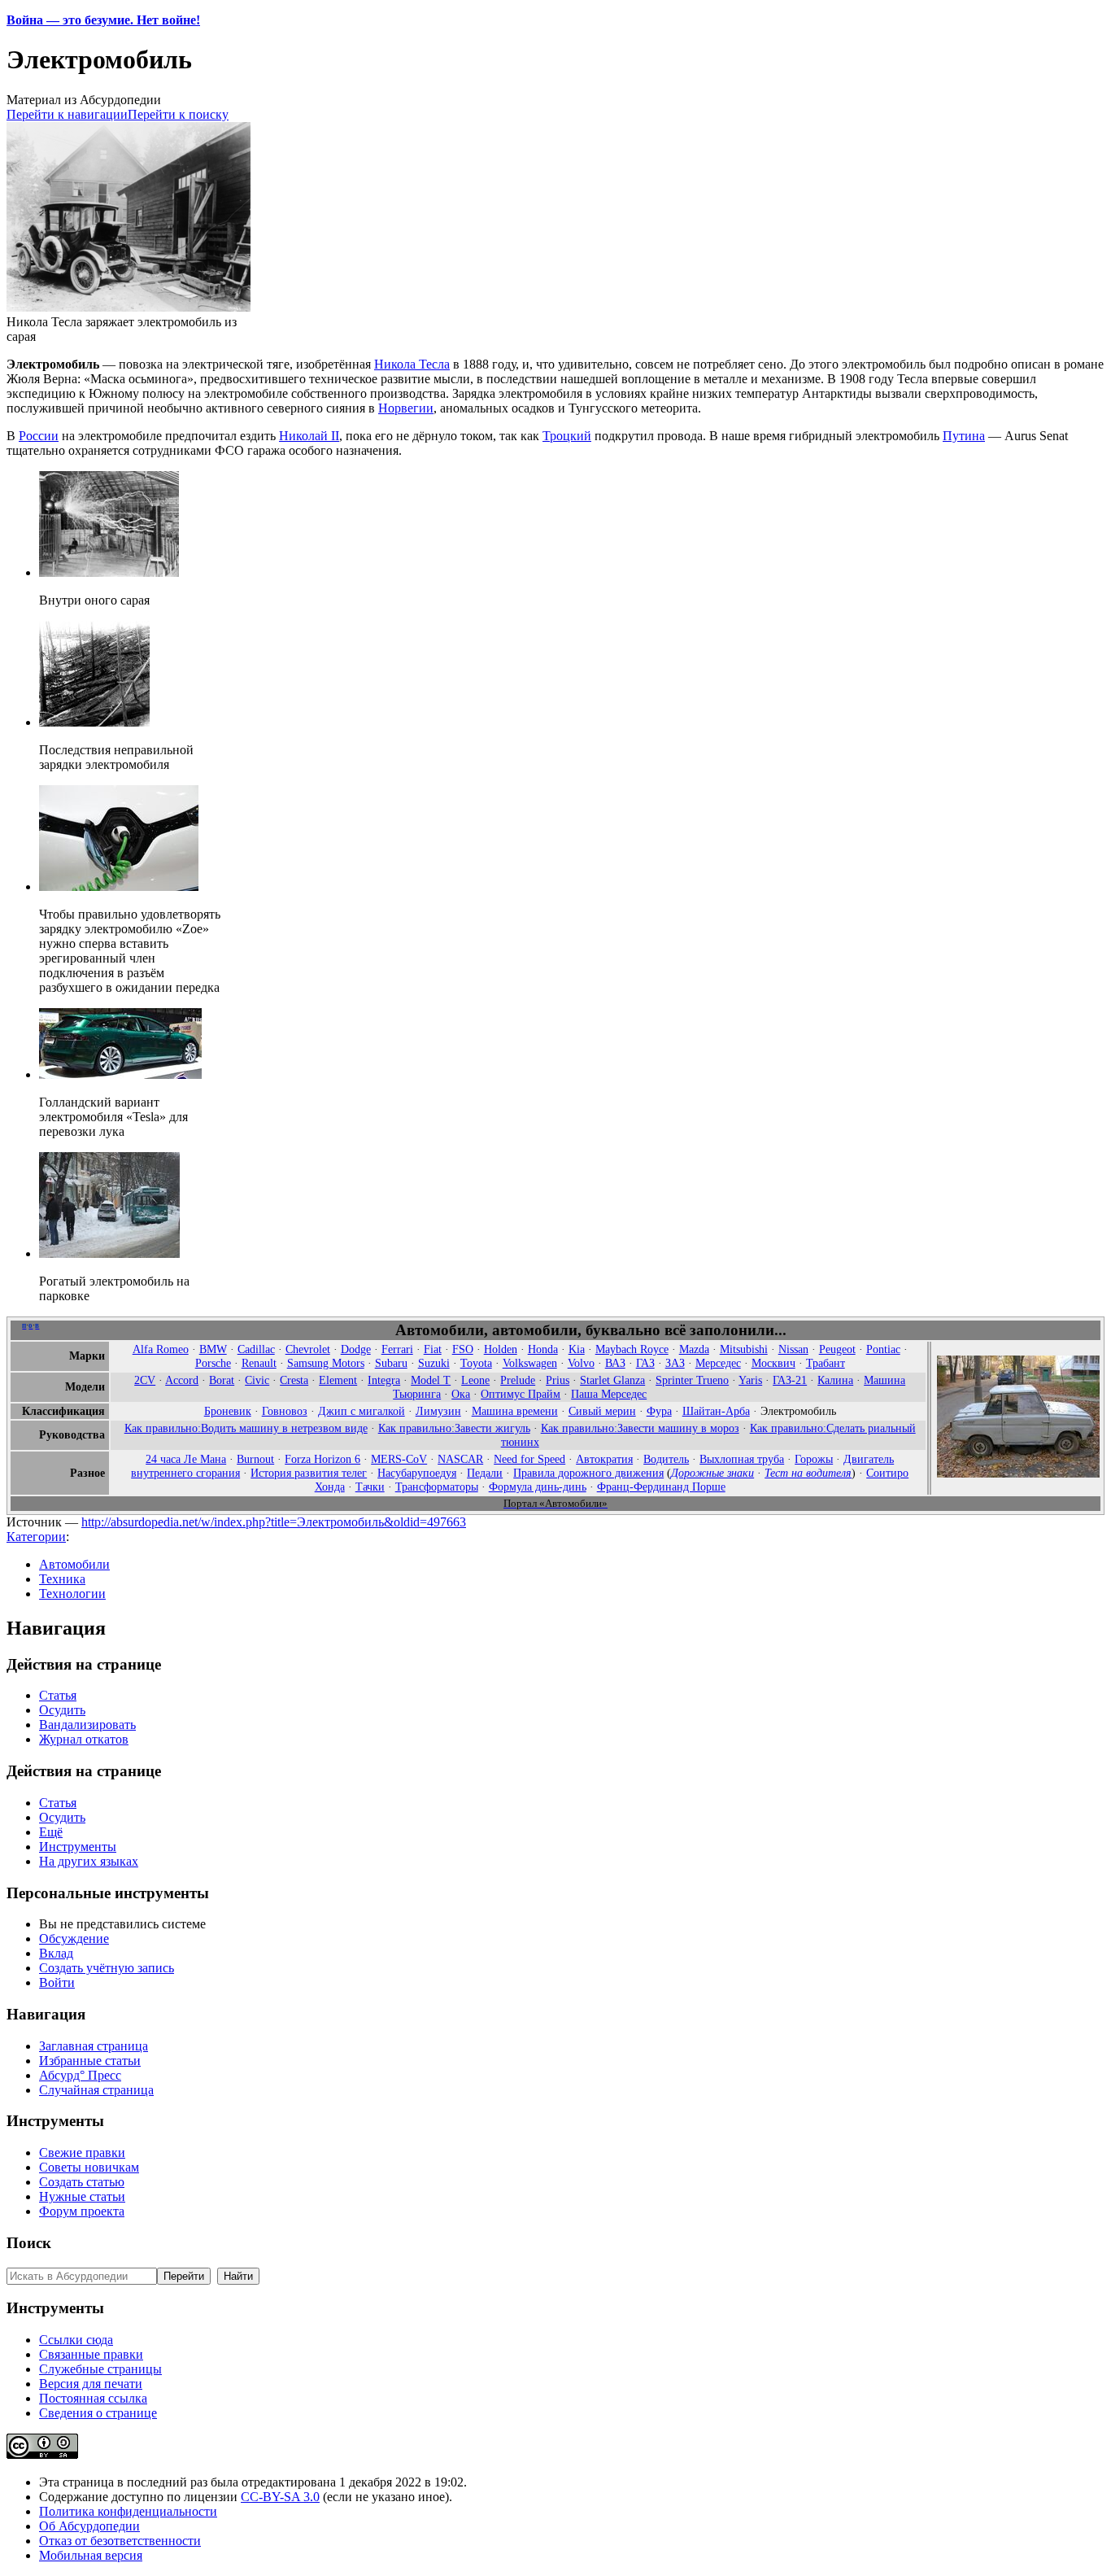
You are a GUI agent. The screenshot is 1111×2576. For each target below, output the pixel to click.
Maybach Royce (632, 1349)
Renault (259, 1363)
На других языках (89, 1861)
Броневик (228, 1411)
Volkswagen (530, 1363)
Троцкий (567, 436)
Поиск (29, 2243)
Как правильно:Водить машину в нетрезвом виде (246, 1428)
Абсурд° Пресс (80, 2075)
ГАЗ (645, 1363)
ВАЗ (615, 1363)
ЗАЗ (675, 1363)
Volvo (581, 1363)
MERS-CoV (399, 1459)
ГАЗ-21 (790, 1380)
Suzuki (434, 1363)
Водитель (666, 1459)
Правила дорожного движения (588, 1473)
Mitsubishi (744, 1349)
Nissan (793, 1349)
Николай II (309, 436)
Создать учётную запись (107, 1968)
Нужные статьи (82, 2196)
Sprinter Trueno (692, 1380)
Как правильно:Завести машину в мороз (640, 1428)
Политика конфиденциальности (128, 2511)
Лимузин (438, 1411)
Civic (257, 1380)
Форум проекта (82, 2211)
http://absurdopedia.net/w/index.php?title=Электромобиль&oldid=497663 (274, 1522)
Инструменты (78, 1847)
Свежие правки (82, 2152)
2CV (145, 1380)
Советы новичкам (89, 2167)
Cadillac (256, 1349)
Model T (431, 1380)
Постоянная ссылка (93, 2398)
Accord (182, 1380)
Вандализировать (87, 1725)
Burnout (255, 1459)
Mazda (694, 1349)
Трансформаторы (437, 1487)
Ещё (51, 1832)
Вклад (56, 1953)
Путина (964, 436)
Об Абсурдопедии (89, 2526)
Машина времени (515, 1411)
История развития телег (309, 1473)
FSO (463, 1349)
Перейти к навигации (67, 114)
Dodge (356, 1349)
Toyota (476, 1363)
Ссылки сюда (76, 2340)
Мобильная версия (91, 2555)
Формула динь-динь (538, 1487)
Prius (558, 1380)
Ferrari (397, 1349)
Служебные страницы (100, 2369)
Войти (57, 1982)
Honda (543, 1349)
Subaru (391, 1363)
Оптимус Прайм (521, 1394)
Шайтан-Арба (716, 1411)
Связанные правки (91, 2354)
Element (338, 1380)
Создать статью (82, 2182)
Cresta (294, 1380)
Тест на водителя (808, 1473)
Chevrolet (308, 1349)
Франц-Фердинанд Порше (661, 1487)
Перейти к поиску (178, 114)
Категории (36, 1537)
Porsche (213, 1363)
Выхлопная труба (742, 1459)
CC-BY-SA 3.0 (280, 2497)
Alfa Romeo (161, 1349)
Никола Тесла (412, 364)
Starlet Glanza (612, 1380)
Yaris (750, 1380)
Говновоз (285, 1411)
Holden (501, 1349)
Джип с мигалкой (362, 1411)
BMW (213, 1349)
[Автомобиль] (1018, 1474)
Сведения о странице (98, 2413)
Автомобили (74, 1564)
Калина (835, 1380)
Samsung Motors (326, 1363)
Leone (475, 1380)
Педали (485, 1473)
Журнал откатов (84, 1739)
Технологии (72, 1594)
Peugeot (837, 1349)
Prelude (518, 1380)
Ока (461, 1394)
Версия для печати (91, 2384)
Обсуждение (74, 1939)
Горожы (814, 1459)
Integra (384, 1380)
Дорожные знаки (712, 1473)
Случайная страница (96, 2090)
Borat (222, 1380)
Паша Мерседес (609, 1394)
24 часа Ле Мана (186, 1459)
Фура (659, 1411)
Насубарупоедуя (417, 1473)
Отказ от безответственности (120, 2541)
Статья (58, 1695)
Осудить (62, 1710)
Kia (577, 1349)
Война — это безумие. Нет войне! (103, 20)
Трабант (826, 1363)
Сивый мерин (602, 1411)
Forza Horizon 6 (322, 1459)
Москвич (773, 1363)
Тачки (370, 1487)
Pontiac (883, 1349)
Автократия (604, 1459)
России (39, 436)
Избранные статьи (90, 2061)
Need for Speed (529, 1459)
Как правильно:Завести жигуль (454, 1428)
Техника (62, 1579)
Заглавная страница (94, 2046)
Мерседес (718, 1363)
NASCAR (460, 1459)
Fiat (433, 1349)
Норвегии (406, 408)
